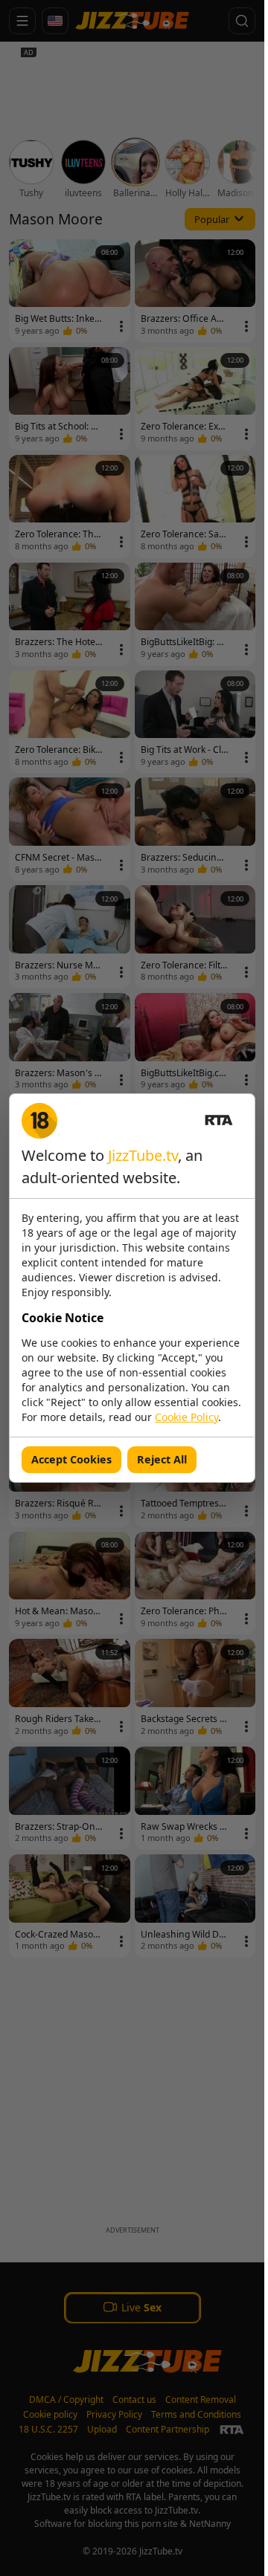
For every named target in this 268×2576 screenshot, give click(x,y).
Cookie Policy (186, 1417)
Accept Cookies (71, 1459)
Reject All (162, 1459)
